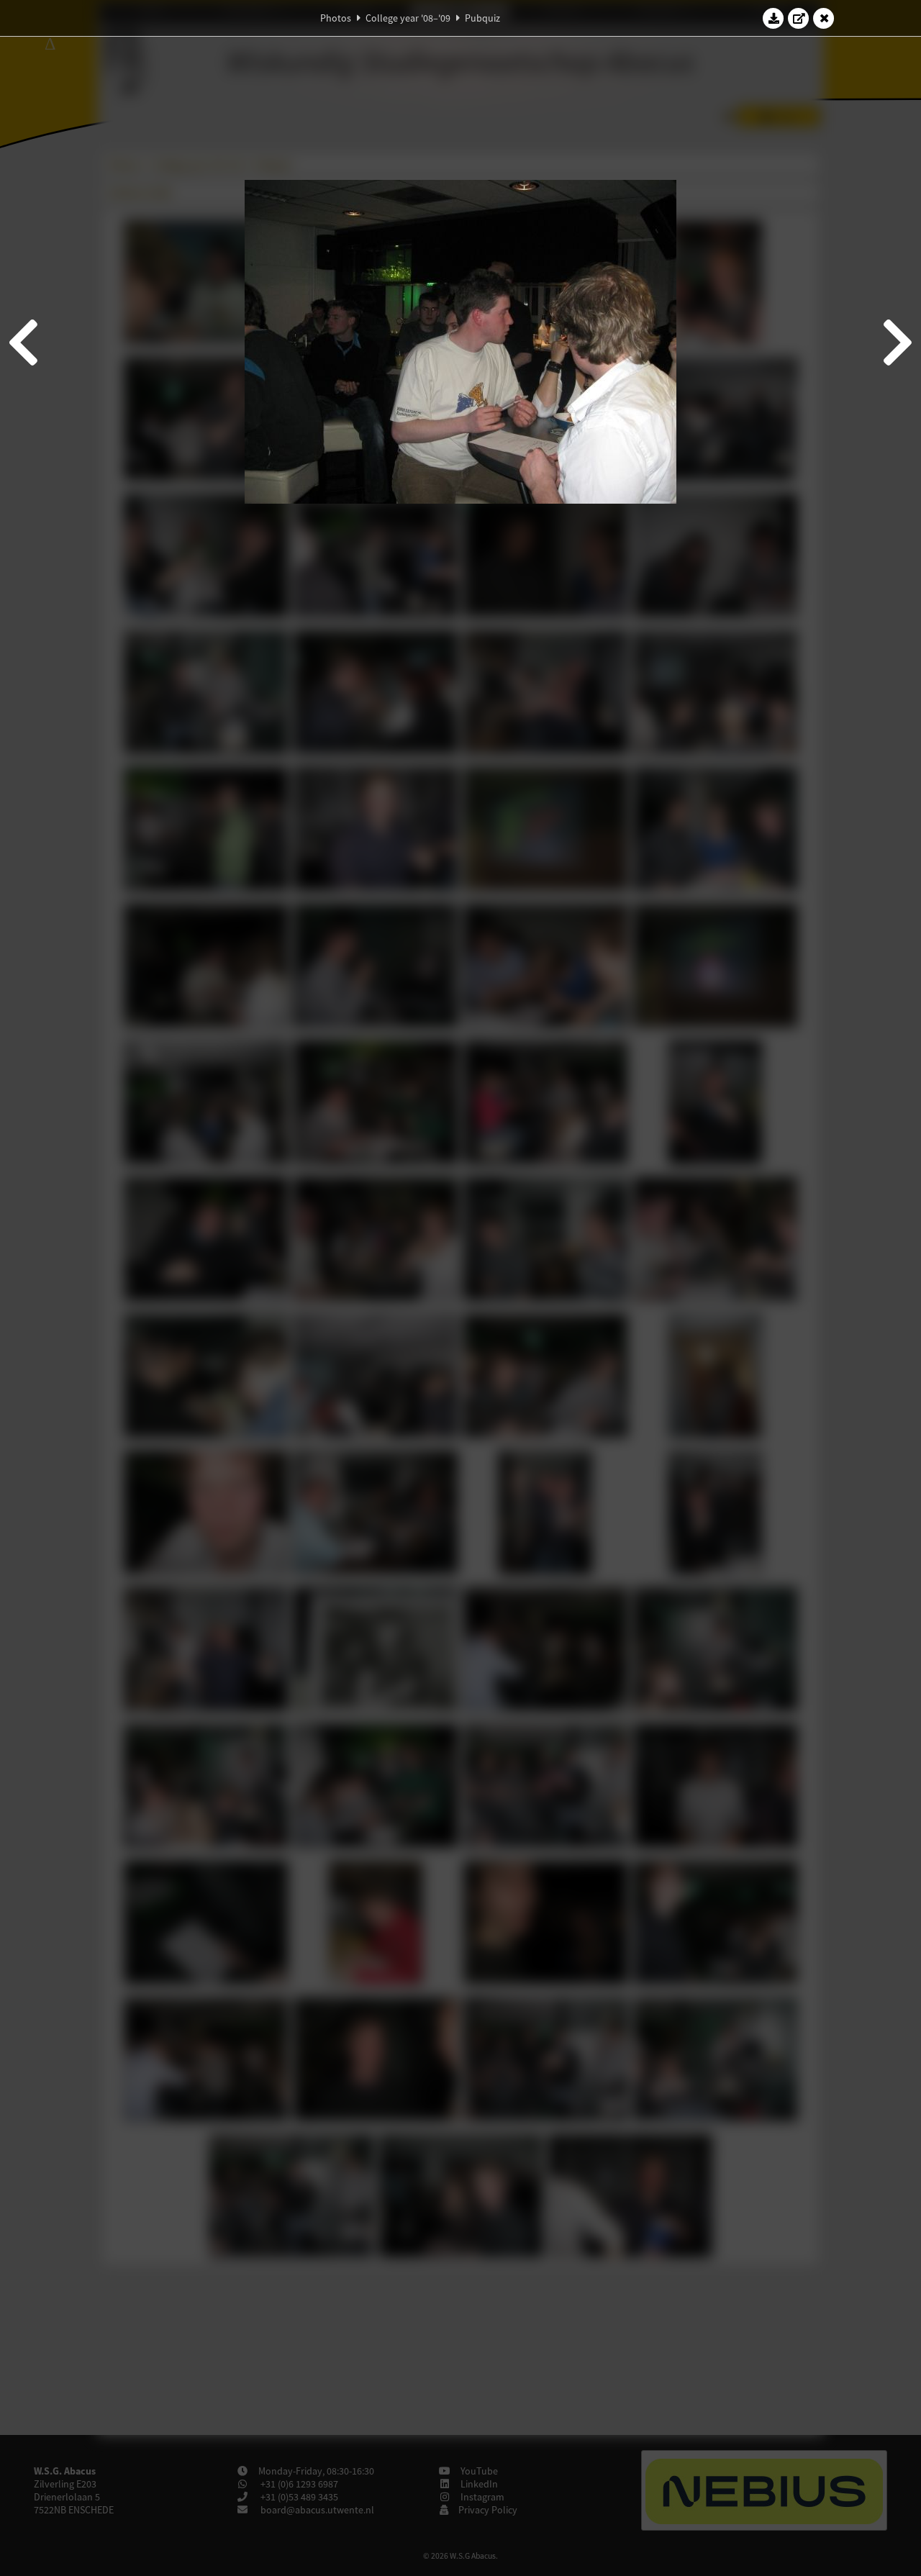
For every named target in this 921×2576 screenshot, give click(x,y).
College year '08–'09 (408, 18)
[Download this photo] (773, 18)
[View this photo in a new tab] (799, 18)
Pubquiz (482, 18)
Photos (336, 18)
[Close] (824, 18)
